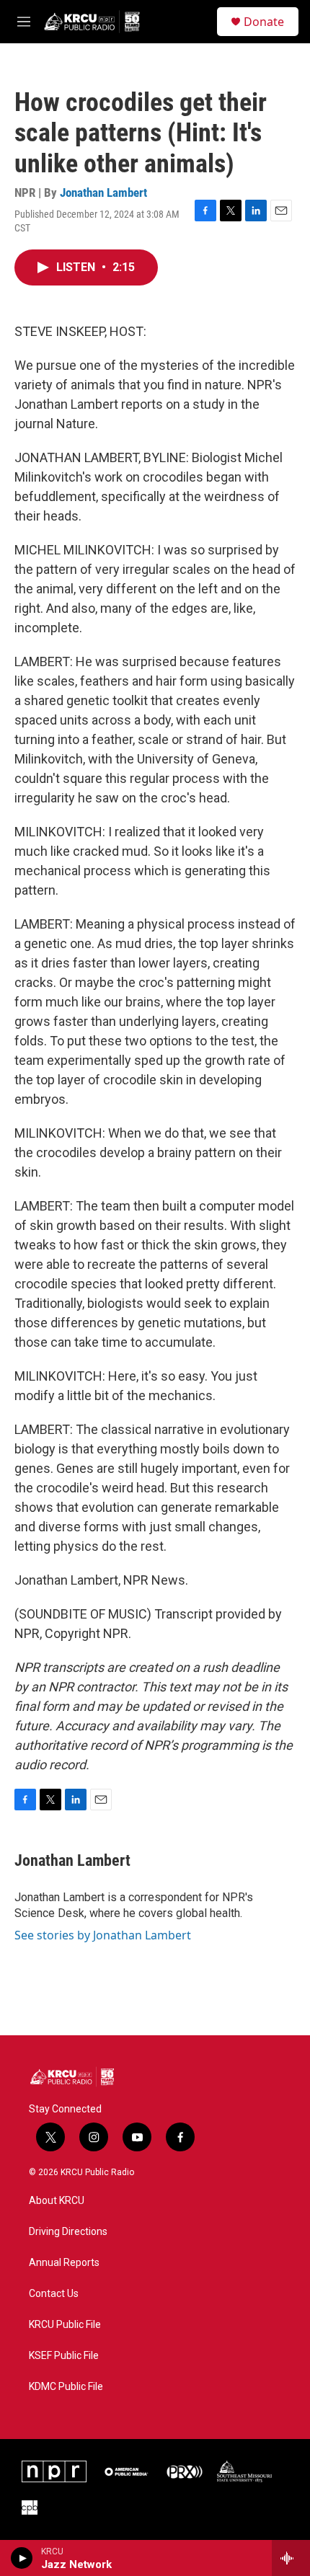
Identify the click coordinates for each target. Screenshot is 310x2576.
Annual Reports (64, 2263)
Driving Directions (68, 2232)
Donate (264, 22)
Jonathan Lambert (103, 192)
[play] (22, 2558)
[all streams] (291, 2558)
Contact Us (54, 2294)
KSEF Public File (64, 2356)
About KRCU (57, 2201)
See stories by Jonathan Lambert (103, 1935)
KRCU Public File (65, 2325)
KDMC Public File (66, 2387)
